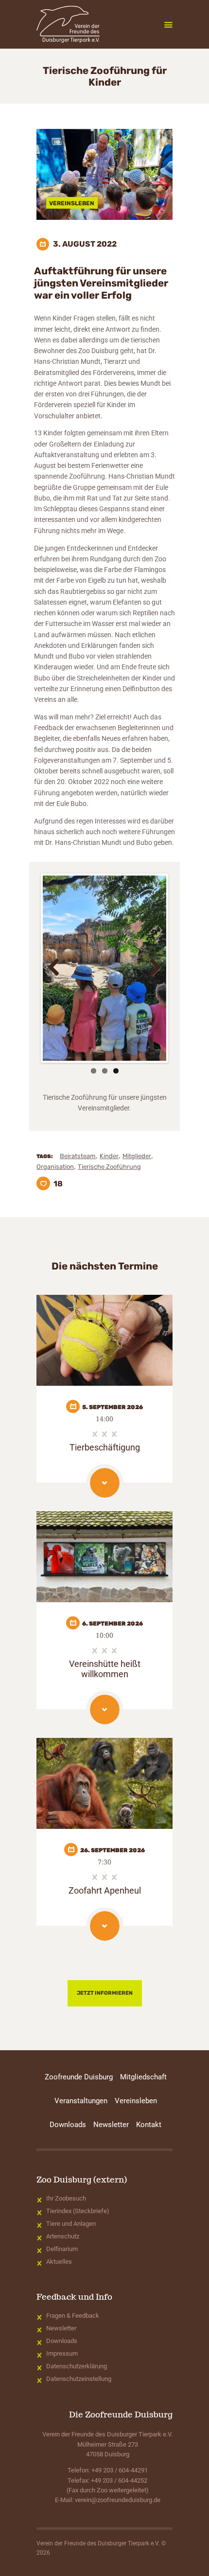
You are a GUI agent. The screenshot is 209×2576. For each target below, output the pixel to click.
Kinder (109, 1156)
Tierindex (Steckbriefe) (78, 2211)
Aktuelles (59, 2262)
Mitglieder (137, 1156)
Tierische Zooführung (109, 1167)
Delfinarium (62, 2249)
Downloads (62, 2341)
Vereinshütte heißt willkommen (105, 1669)
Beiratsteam (78, 1156)
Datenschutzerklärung (77, 2366)
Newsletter (61, 2328)
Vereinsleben (72, 203)
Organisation (55, 1167)
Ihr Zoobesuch (66, 2198)
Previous (57, 968)
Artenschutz (63, 2236)
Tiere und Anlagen (71, 2224)
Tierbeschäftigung (105, 1447)
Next (152, 968)
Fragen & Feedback (73, 2316)
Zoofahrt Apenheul (105, 1890)
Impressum (62, 2353)
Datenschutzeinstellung (79, 2379)
